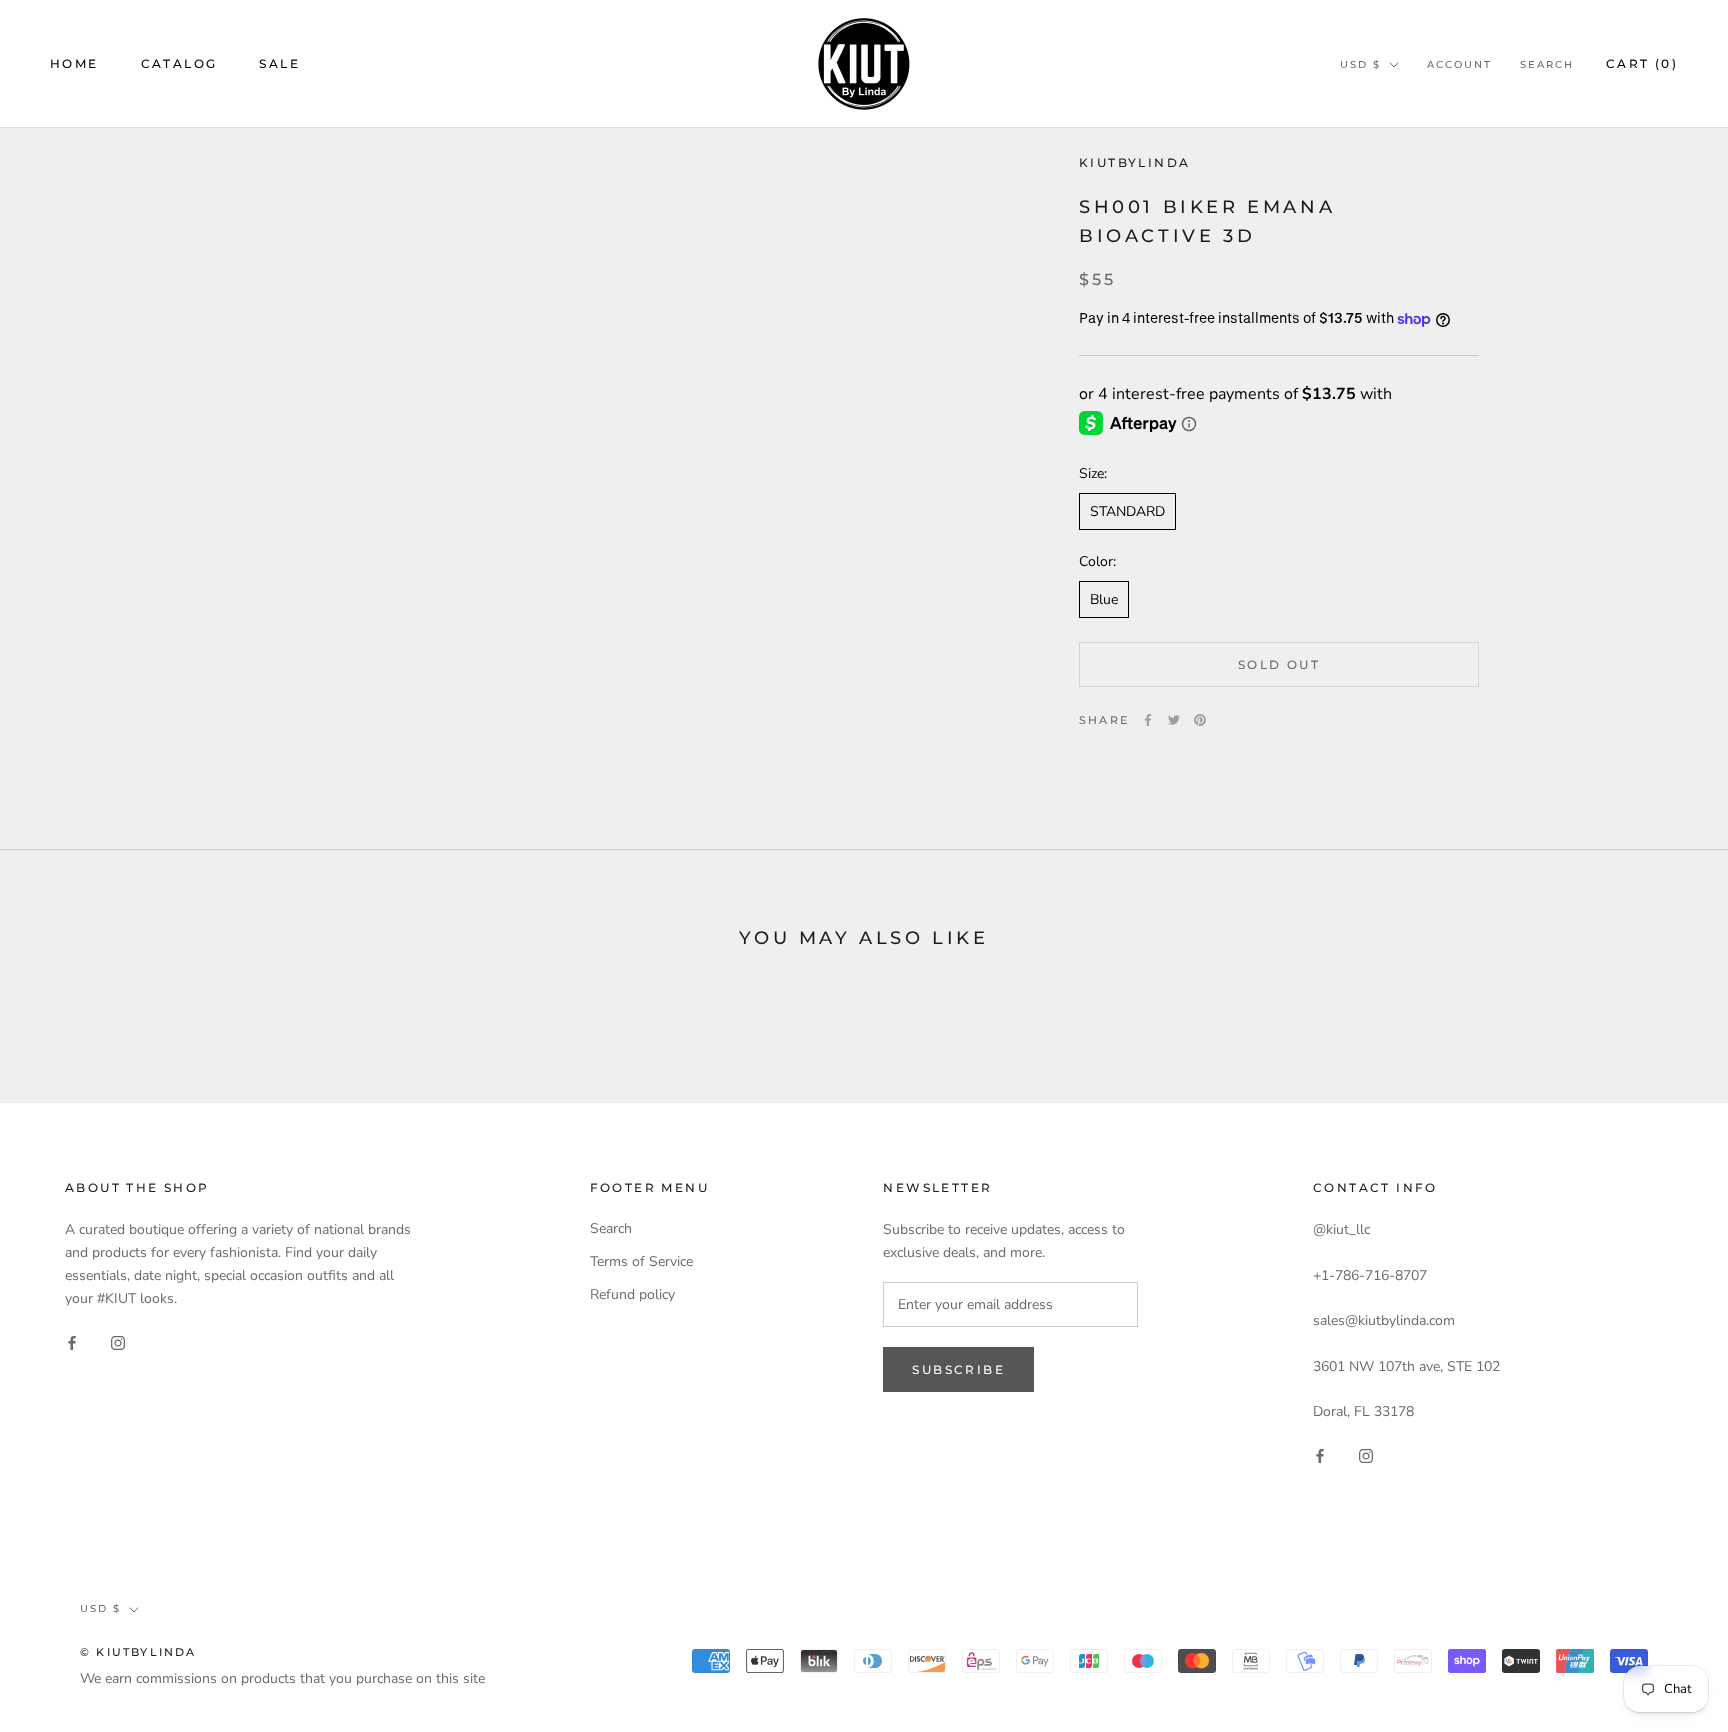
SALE (279, 63)
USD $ (1360, 64)
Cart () (1642, 63)
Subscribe (958, 1369)
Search (1547, 64)
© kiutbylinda (138, 1652)
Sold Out (1279, 664)
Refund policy (632, 1294)
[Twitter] (1174, 720)
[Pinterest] (1200, 720)
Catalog (179, 63)
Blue (1104, 599)
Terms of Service (641, 1261)
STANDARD (1127, 511)
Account (1459, 64)
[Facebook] (1148, 720)
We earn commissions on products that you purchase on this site (282, 1678)
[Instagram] (118, 1342)
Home (74, 63)
